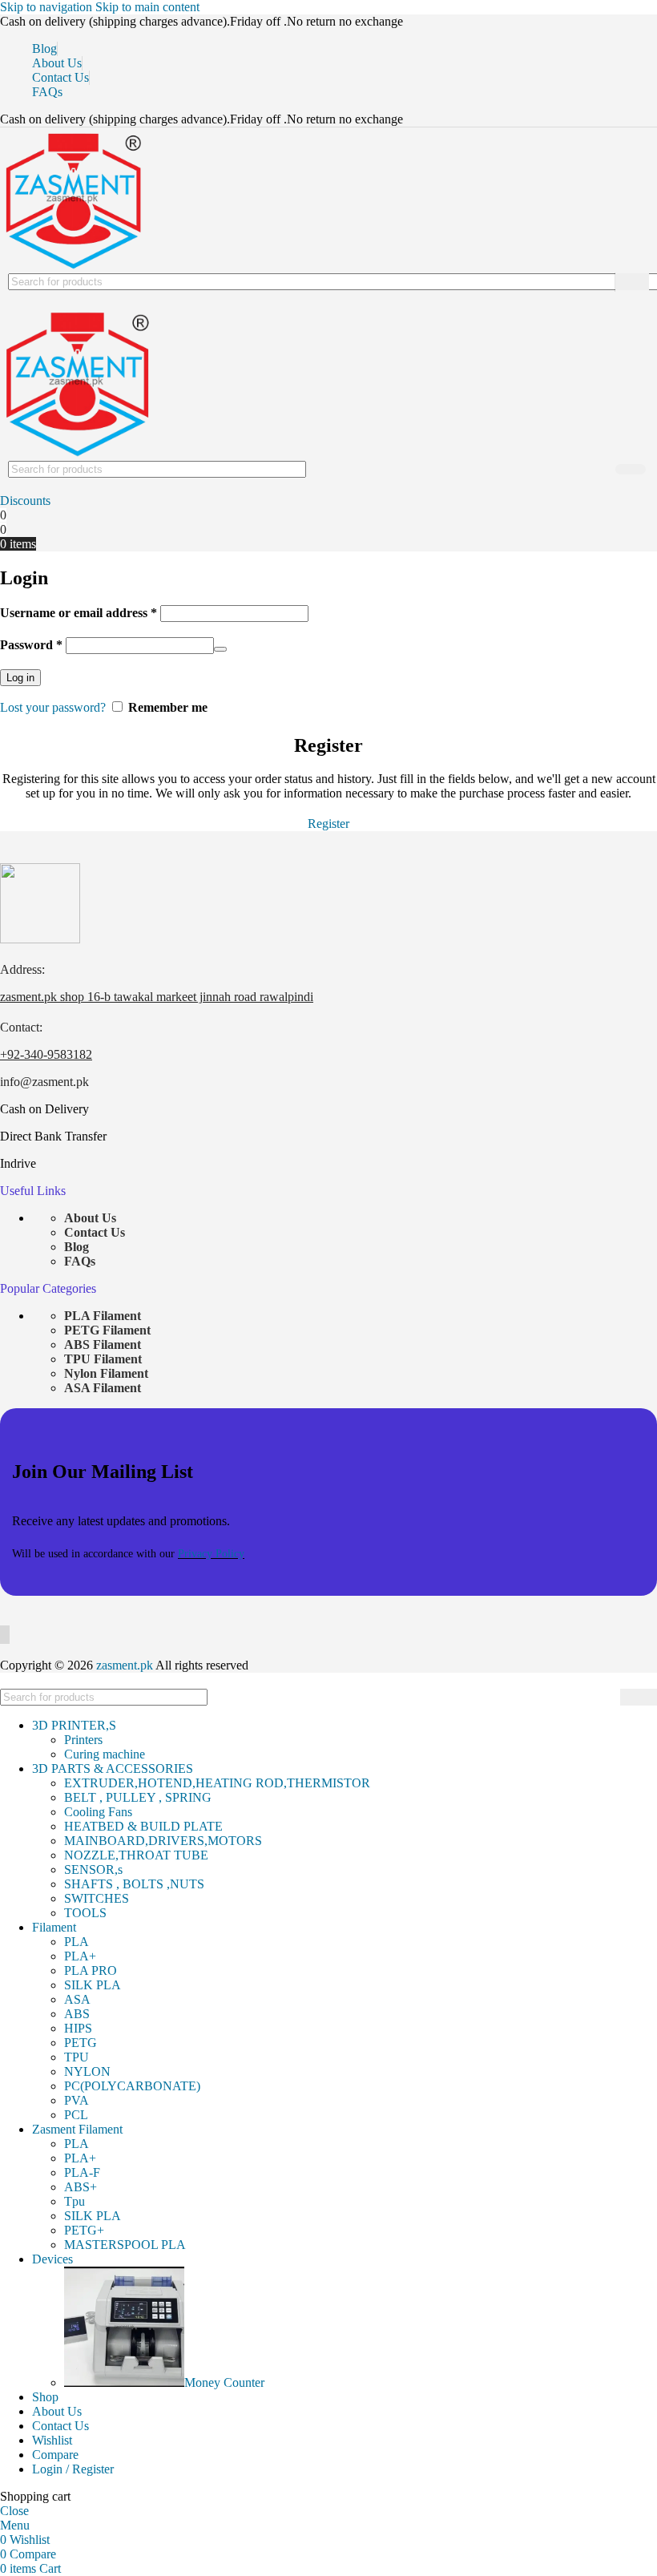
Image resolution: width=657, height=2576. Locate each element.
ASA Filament (103, 1388)
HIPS (78, 2028)
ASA (77, 1999)
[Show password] (220, 649)
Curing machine (105, 1754)
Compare (55, 2455)
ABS (77, 2014)
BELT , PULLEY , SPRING (138, 1797)
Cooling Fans (98, 1812)
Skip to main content (147, 7)
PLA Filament (103, 1316)
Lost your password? (53, 707)
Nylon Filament (106, 1373)
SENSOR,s (93, 1869)
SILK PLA (93, 1985)
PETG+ (84, 2230)
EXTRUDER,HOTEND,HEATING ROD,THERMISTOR (217, 1783)
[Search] (632, 282)
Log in (20, 678)
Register (328, 824)
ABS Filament (103, 1345)
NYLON (87, 2071)
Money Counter (224, 2382)
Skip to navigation (48, 7)
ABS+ (81, 2187)
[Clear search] (599, 282)
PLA (77, 1942)
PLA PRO (91, 1970)
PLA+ (80, 1956)
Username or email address (79, 613)
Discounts (25, 501)
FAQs (80, 1261)
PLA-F (82, 2172)
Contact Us (95, 1232)
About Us (90, 1218)
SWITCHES (97, 1898)
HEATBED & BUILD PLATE (143, 1826)
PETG (81, 2043)
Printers (83, 1740)
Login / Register (73, 2469)
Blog (77, 1247)
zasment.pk (125, 1665)
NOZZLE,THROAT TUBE (136, 1855)
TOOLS (85, 1913)
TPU (77, 2057)
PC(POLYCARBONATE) (132, 2086)
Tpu (75, 2201)
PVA (77, 2100)
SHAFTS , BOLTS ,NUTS (134, 1884)
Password (31, 645)
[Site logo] (72, 266)
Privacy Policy (211, 1554)
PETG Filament (107, 1330)
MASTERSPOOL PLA (125, 2245)
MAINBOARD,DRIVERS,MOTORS (163, 1841)
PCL (76, 2115)
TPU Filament (103, 1359)
